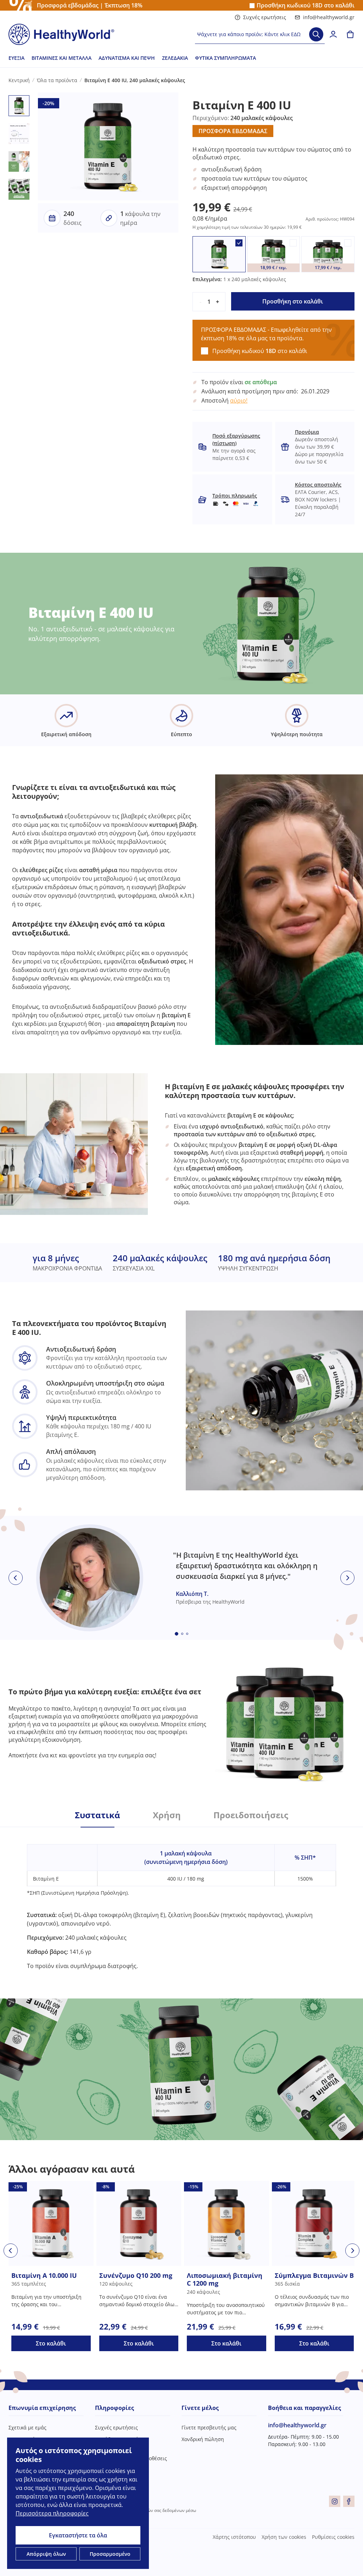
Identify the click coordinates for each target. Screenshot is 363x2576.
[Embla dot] (177, 1634)
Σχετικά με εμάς (27, 2427)
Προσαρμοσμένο (110, 2554)
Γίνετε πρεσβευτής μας (209, 2427)
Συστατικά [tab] (97, 1815)
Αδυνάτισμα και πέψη (127, 58)
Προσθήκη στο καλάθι (293, 301)
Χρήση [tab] (167, 1815)
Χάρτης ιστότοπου (234, 2537)
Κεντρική (19, 80)
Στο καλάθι (51, 2343)
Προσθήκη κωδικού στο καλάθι (306, 5)
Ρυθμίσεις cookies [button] (333, 2537)
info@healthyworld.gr (329, 17)
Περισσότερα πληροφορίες (52, 2513)
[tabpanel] (181, 1899)
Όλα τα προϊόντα (57, 80)
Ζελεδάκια (175, 58)
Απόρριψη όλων (46, 2554)
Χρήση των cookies (284, 2537)
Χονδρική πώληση (203, 2439)
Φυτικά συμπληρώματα (225, 58)
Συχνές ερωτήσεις (265, 17)
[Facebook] (349, 2501)
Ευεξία (16, 58)
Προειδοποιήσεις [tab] (251, 1815)
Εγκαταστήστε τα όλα (78, 2535)
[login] (333, 34)
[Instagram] (335, 2501)
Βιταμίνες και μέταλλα (62, 58)
